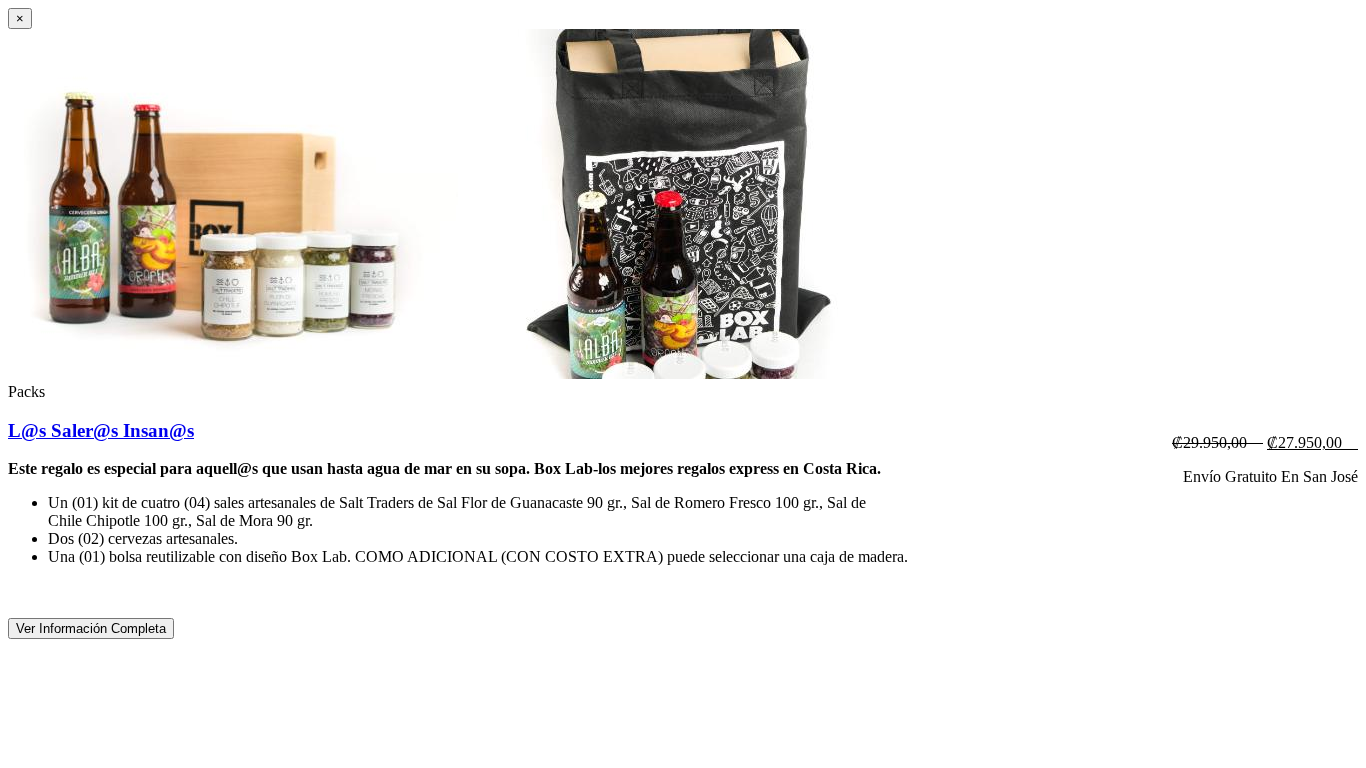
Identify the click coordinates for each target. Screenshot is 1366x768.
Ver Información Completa (91, 628)
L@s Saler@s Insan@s (101, 430)
